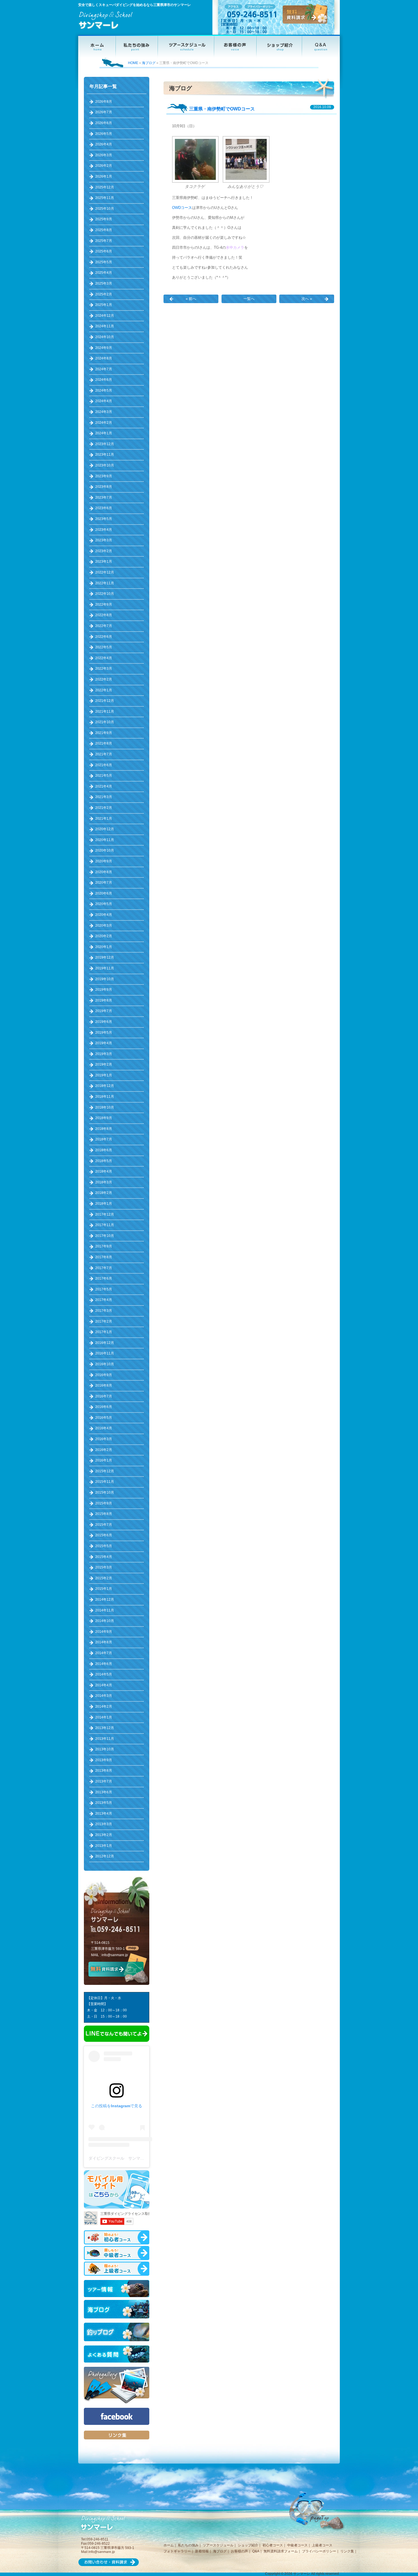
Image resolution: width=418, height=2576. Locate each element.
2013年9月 (104, 1760)
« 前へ (191, 299)
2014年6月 (104, 1664)
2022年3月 (104, 669)
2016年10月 (105, 1364)
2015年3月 (104, 1567)
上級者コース (322, 2545)
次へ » (307, 299)
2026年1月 (104, 176)
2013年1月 (104, 1846)
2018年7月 (104, 1139)
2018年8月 (104, 1129)
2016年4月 (104, 1428)
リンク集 (347, 2551)
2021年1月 (104, 819)
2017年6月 (104, 1278)
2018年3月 (104, 1182)
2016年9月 (104, 1375)
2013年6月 (104, 1792)
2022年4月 (104, 658)
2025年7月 (104, 241)
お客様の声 (239, 2551)
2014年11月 (105, 1610)
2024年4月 (104, 401)
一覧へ (249, 299)
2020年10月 (105, 850)
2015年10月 (105, 1492)
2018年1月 (104, 1204)
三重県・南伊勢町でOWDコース (222, 109)
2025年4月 (104, 273)
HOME (133, 63)
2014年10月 (105, 1621)
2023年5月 (104, 519)
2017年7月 (104, 1268)
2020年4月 (104, 915)
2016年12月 (105, 1343)
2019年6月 (104, 1022)
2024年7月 (104, 369)
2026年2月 (104, 166)
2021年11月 (105, 712)
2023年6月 (104, 508)
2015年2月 (104, 1578)
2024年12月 (105, 316)
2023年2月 (104, 551)
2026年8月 (104, 102)
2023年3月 (104, 540)
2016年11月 (105, 1353)
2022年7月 (104, 626)
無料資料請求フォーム (281, 2551)
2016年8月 (104, 1385)
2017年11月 (105, 1225)
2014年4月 (104, 1685)
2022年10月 (105, 594)
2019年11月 (105, 968)
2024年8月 (104, 358)
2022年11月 (105, 583)
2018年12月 (105, 1086)
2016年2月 (104, 1450)
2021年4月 (104, 786)
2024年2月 (104, 423)
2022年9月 (104, 605)
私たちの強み (188, 2545)
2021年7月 (104, 754)
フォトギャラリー (177, 2551)
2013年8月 (104, 1771)
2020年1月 (104, 947)
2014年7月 (104, 1653)
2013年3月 (104, 1824)
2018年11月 (105, 1097)
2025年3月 (104, 283)
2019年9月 (104, 990)
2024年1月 (104, 433)
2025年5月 (104, 262)
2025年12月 (105, 187)
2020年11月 (105, 840)
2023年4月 (104, 530)
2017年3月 (104, 1311)
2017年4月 (104, 1300)
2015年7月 (104, 1525)
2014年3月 (104, 1696)
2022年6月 (104, 637)
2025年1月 (104, 305)
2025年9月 (104, 219)
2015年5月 (104, 1546)
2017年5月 (104, 1289)
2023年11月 (105, 455)
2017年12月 (105, 1214)
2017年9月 (104, 1246)
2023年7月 (104, 497)
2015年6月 (104, 1535)
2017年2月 (104, 1321)
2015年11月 (105, 1482)
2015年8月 (104, 1514)
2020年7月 (104, 883)
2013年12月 (105, 1728)
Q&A (256, 2551)
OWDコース (182, 208)
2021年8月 (104, 743)
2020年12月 (105, 829)
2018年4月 (104, 1171)
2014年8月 (104, 1642)
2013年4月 (104, 1814)
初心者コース (273, 2545)
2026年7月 (104, 112)
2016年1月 (104, 1460)
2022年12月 (105, 572)
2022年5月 (104, 647)
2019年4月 (104, 1043)
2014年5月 (104, 1674)
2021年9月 (104, 733)
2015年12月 (105, 1471)
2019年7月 (104, 1011)
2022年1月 (104, 690)
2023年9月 (104, 476)
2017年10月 (105, 1236)
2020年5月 (104, 904)
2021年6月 (104, 765)
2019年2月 (104, 1064)
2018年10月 (105, 1107)
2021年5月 (104, 776)
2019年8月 (104, 1000)
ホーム (169, 2545)
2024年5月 (104, 390)
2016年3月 (104, 1439)
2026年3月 (104, 155)
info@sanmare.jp (115, 1955)
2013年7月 (104, 1781)
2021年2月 (104, 808)
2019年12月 (105, 957)
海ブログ (149, 63)
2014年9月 (104, 1632)
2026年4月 (104, 144)
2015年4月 (104, 1557)
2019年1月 (104, 1075)
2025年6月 (104, 251)
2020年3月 (104, 926)
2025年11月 (105, 198)
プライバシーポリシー (319, 2551)
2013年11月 (105, 1739)
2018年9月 (104, 1118)
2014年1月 (104, 1717)
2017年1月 (104, 1332)
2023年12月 (105, 444)
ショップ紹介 (248, 2545)
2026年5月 (104, 134)
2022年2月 (104, 679)
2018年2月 (104, 1193)
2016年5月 (104, 1418)
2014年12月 (105, 1600)
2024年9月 (104, 348)
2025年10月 (105, 209)
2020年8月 (104, 872)
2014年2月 (104, 1707)
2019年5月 (104, 1033)
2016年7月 (104, 1396)
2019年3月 (104, 1054)
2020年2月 (104, 936)
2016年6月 (104, 1407)
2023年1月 (104, 562)
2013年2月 (104, 1835)
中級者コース (297, 2545)
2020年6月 (104, 893)
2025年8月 (104, 230)
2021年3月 (104, 797)
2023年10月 (105, 465)
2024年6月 (104, 380)
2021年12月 (105, 701)
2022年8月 (104, 615)
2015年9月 (104, 1503)
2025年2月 (104, 294)
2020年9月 (104, 861)
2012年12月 (105, 1856)
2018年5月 (104, 1161)
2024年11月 (105, 326)
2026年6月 (104, 123)
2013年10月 (105, 1749)
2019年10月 (105, 979)
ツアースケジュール (218, 2545)
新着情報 (202, 2551)
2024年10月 (105, 337)
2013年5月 (104, 1803)
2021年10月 (105, 722)
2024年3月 (104, 412)
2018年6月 (104, 1150)
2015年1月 (104, 1589)
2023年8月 (104, 487)
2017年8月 (104, 1257)
